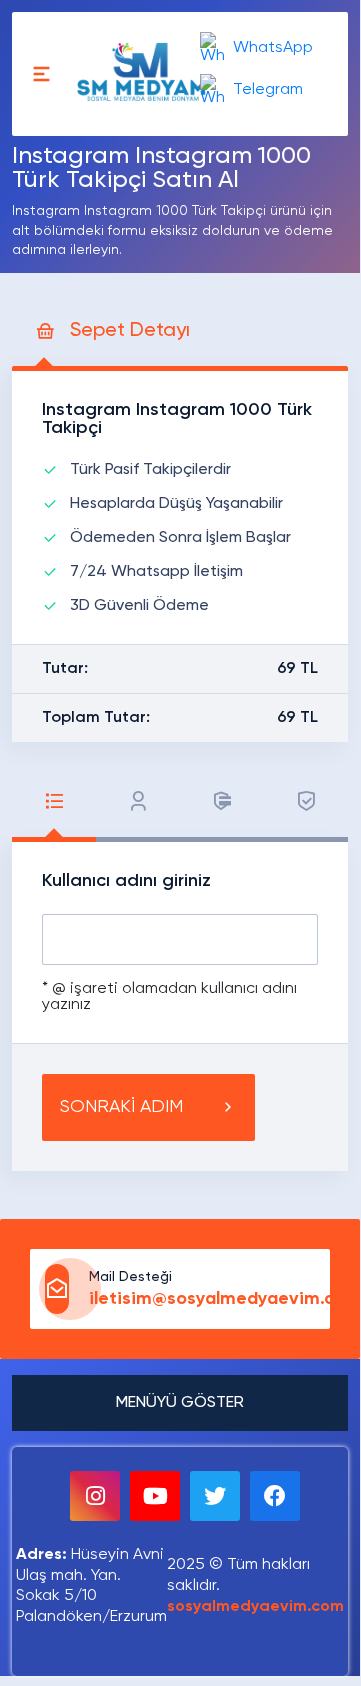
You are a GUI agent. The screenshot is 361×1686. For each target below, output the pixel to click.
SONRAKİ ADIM (121, 1107)
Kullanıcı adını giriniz (126, 881)
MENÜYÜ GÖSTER (180, 1403)
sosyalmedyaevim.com (255, 1607)
